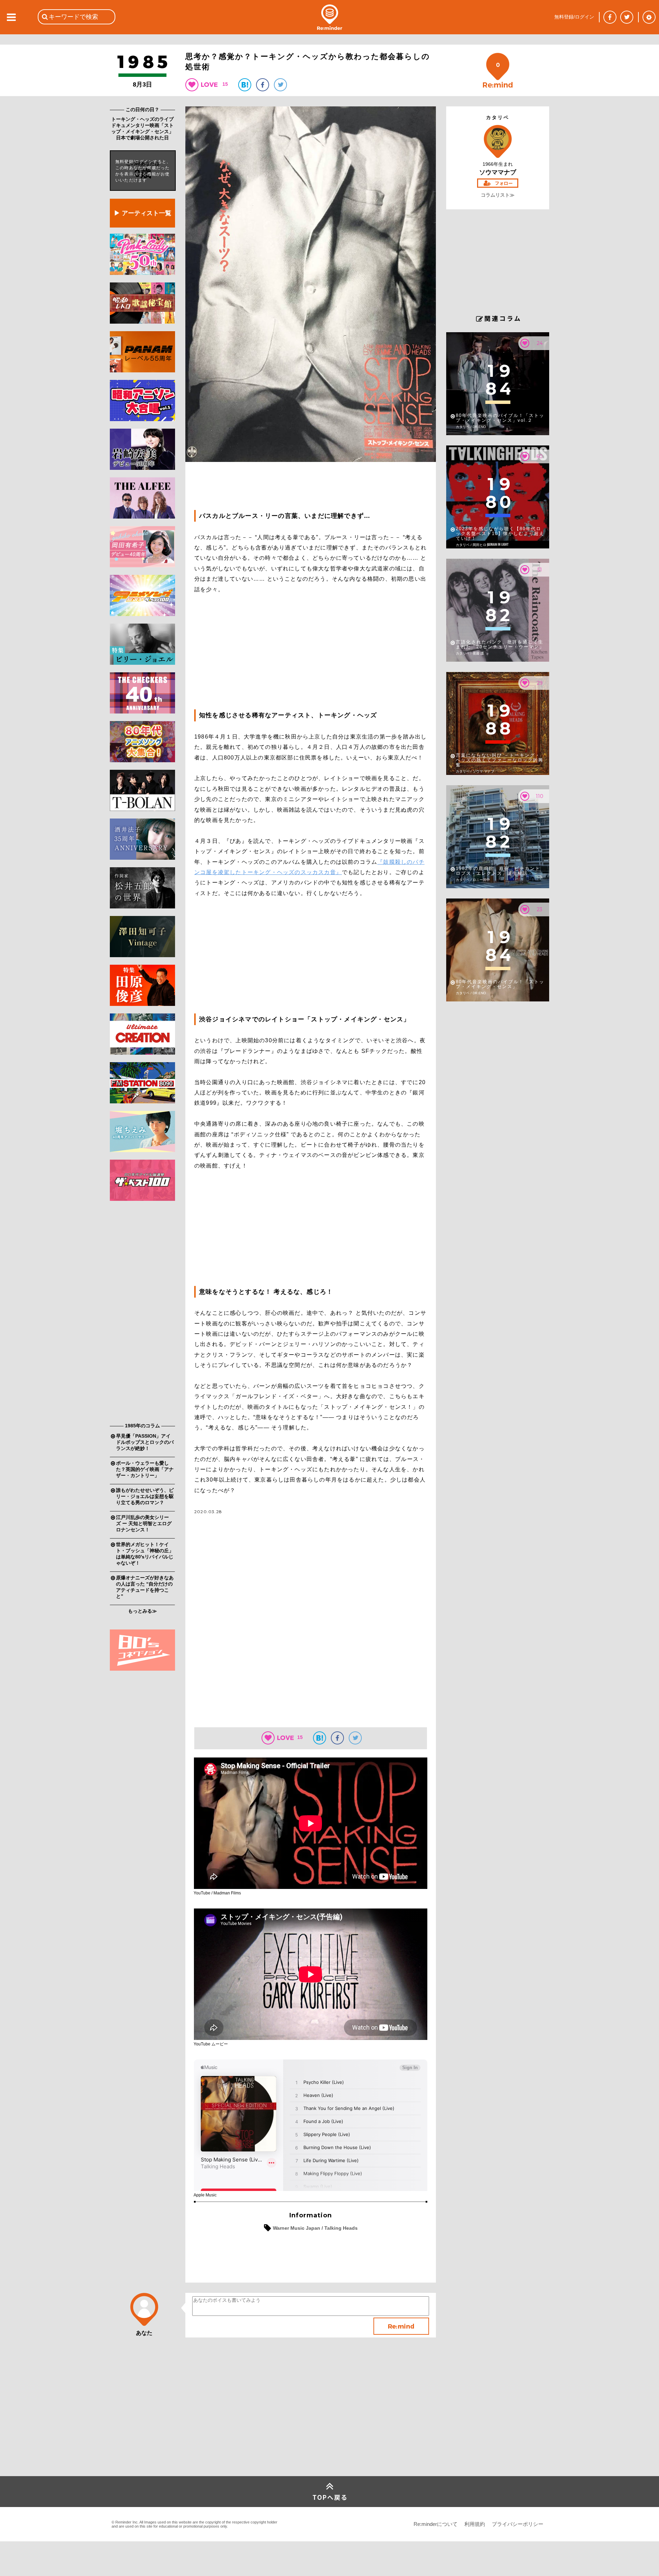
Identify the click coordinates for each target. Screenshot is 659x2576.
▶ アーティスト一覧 (143, 213)
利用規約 (475, 2524)
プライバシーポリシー (518, 2524)
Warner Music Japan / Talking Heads (315, 2228)
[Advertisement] (142, 1313)
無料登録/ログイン (574, 17)
